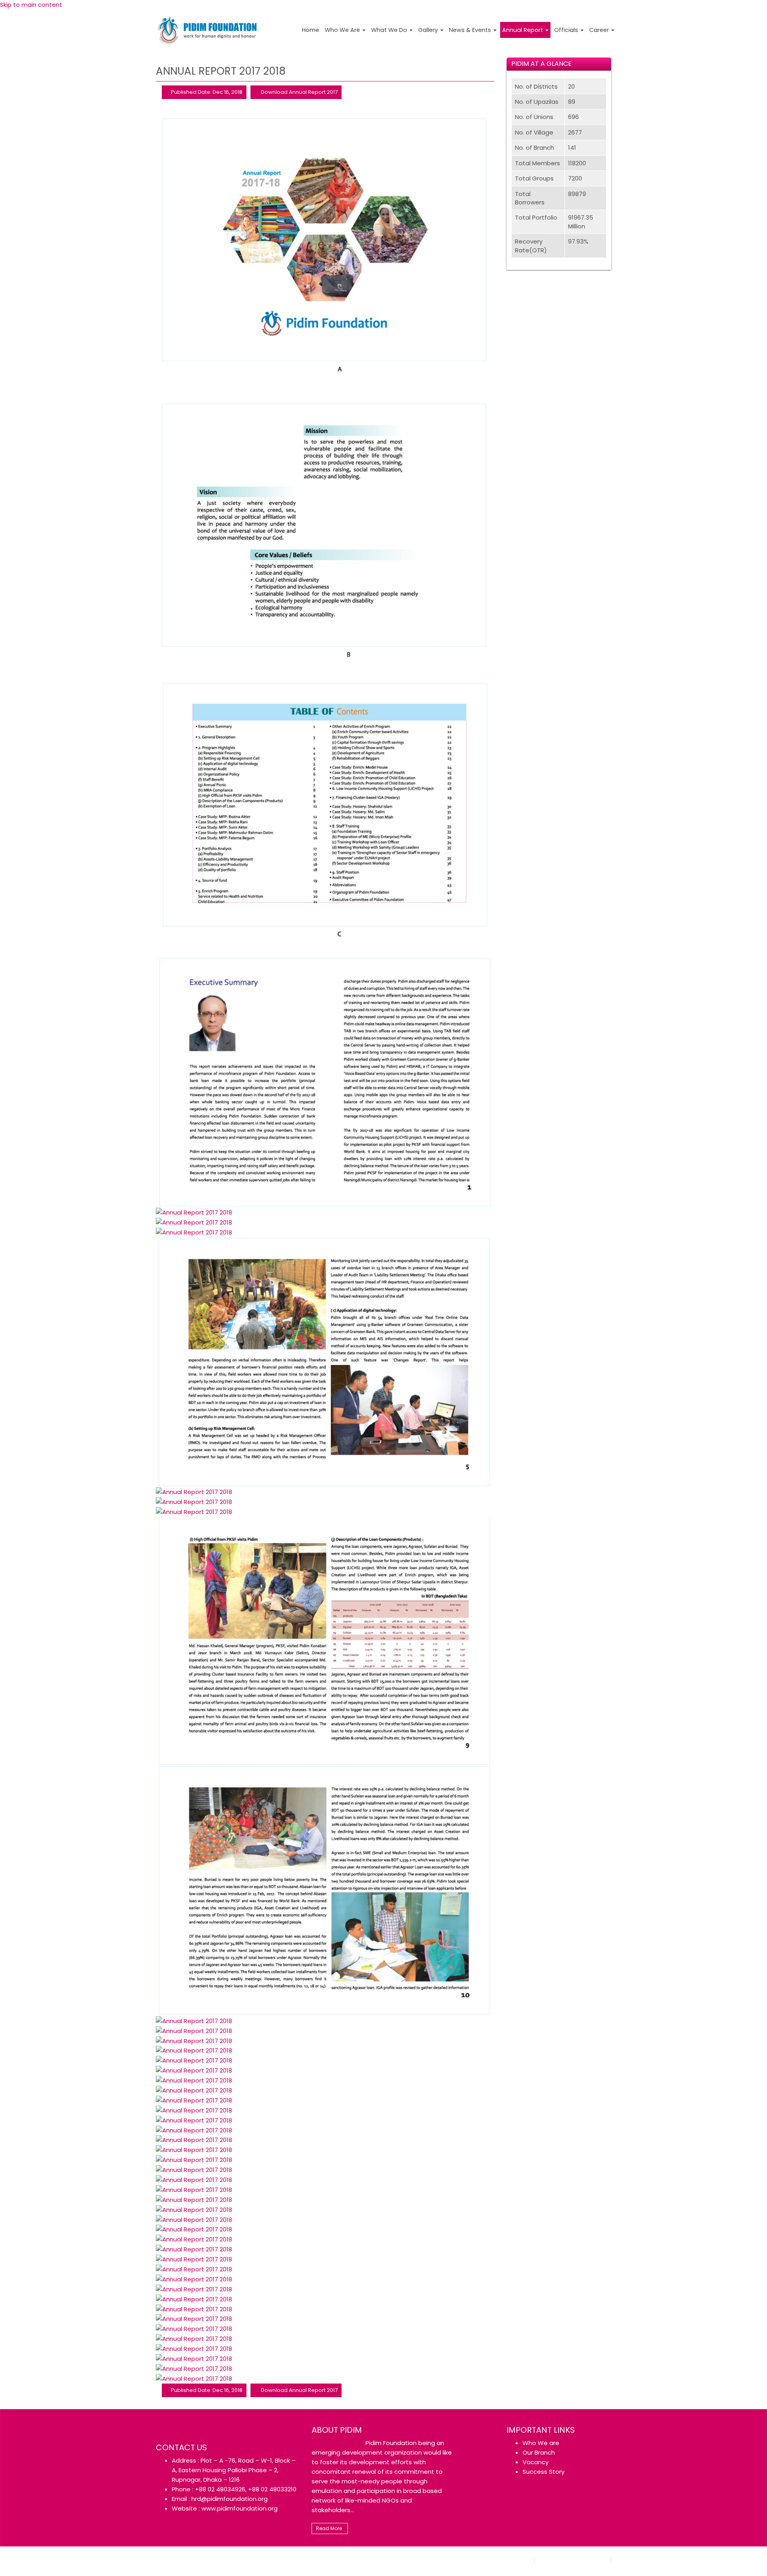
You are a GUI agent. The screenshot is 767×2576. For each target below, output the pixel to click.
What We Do (390, 30)
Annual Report (523, 30)
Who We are (541, 2443)
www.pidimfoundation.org (239, 2508)
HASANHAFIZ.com (273, 2559)
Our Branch (539, 2452)
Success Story (543, 2472)
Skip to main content (31, 5)
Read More (329, 2528)
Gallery (429, 30)
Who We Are (343, 30)
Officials (567, 30)
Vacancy (536, 2462)
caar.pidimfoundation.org (498, 2560)
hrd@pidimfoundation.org (230, 2499)
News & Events (471, 30)
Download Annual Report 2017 (299, 92)
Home (311, 30)
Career (600, 30)
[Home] (208, 29)
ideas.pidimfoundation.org (573, 2560)
